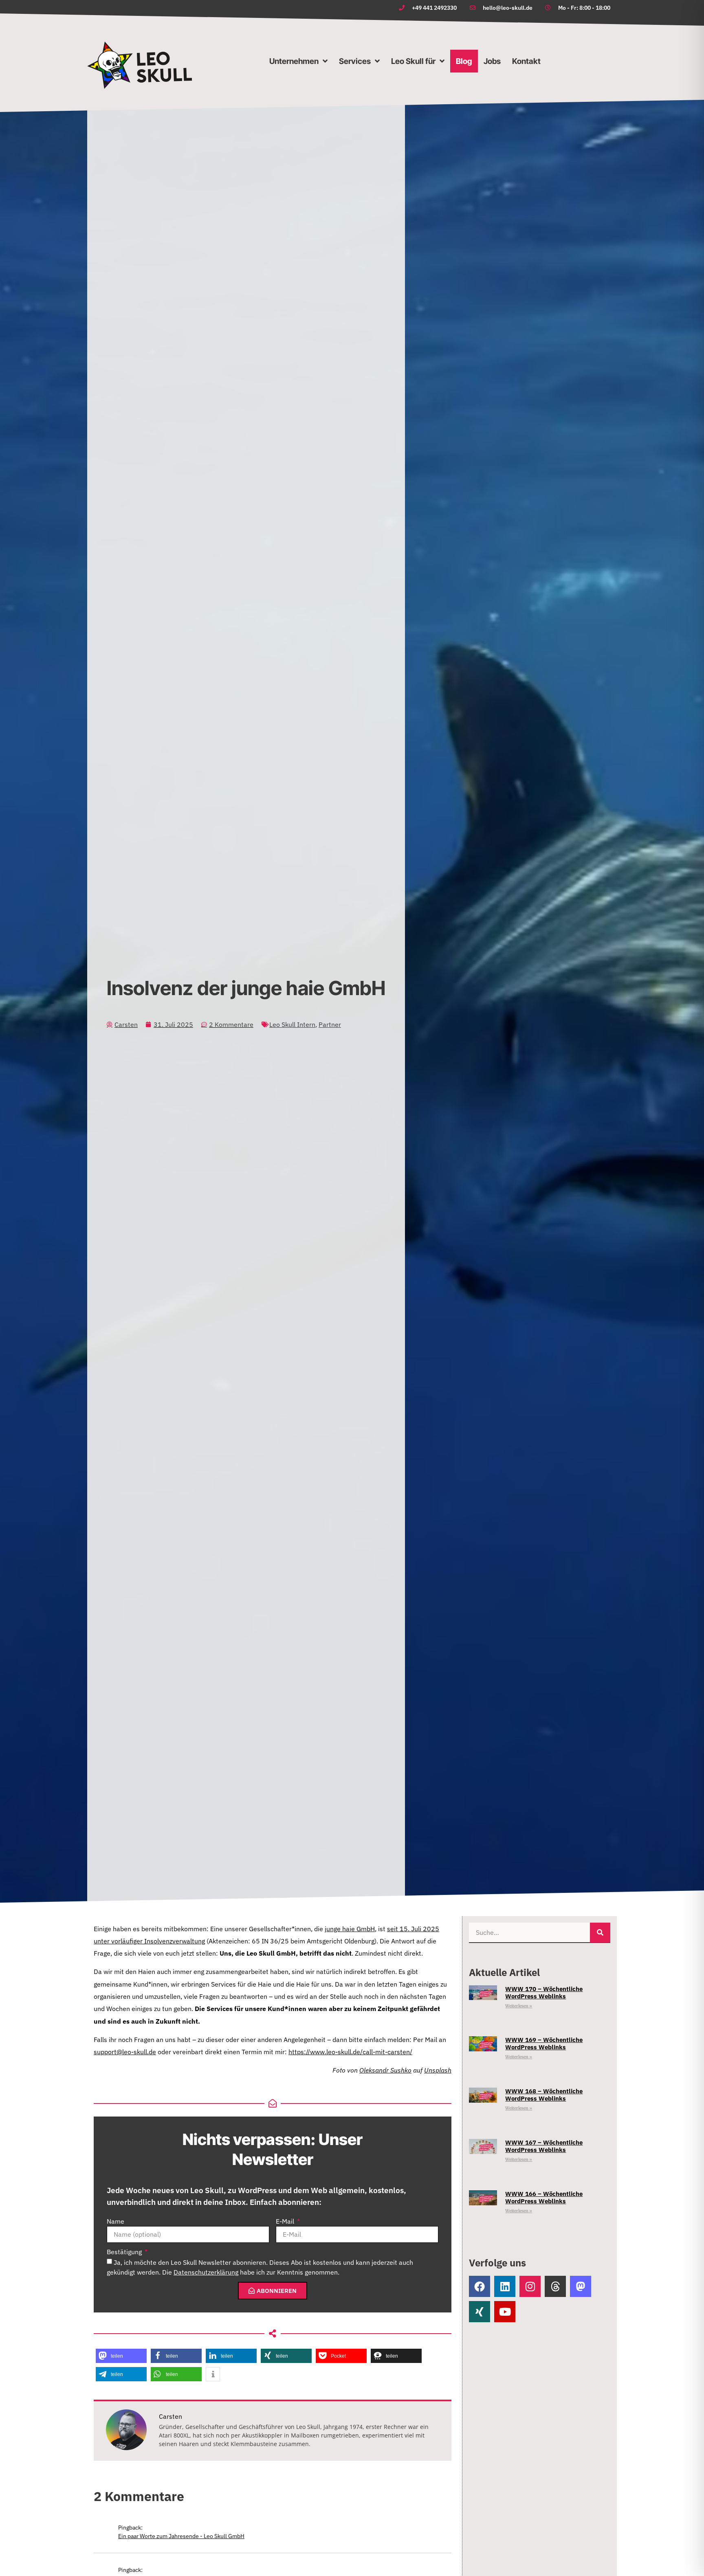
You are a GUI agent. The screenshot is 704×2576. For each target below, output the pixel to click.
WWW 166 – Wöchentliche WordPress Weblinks (544, 2197)
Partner (330, 1024)
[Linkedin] (505, 2286)
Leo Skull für (413, 61)
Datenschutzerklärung (206, 2272)
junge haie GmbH (350, 1929)
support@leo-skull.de (125, 2052)
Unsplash (438, 2070)
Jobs (492, 61)
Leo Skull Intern (292, 1024)
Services (355, 61)
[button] (121, 2356)
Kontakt (526, 61)
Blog (464, 61)
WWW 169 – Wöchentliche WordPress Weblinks (544, 2043)
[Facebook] (480, 2286)
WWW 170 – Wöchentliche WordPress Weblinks (544, 1992)
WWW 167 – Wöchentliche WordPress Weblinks (544, 2146)
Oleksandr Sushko (385, 2070)
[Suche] (600, 1933)
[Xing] (480, 2312)
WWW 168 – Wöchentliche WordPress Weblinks (544, 2095)
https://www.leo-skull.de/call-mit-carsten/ (350, 2052)
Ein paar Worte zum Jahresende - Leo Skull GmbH (181, 2536)
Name (115, 2222)
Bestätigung (125, 2252)
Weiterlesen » (519, 2006)
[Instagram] (530, 2286)
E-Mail (286, 2222)
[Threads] (555, 2286)
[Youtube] (505, 2312)
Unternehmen (294, 61)
